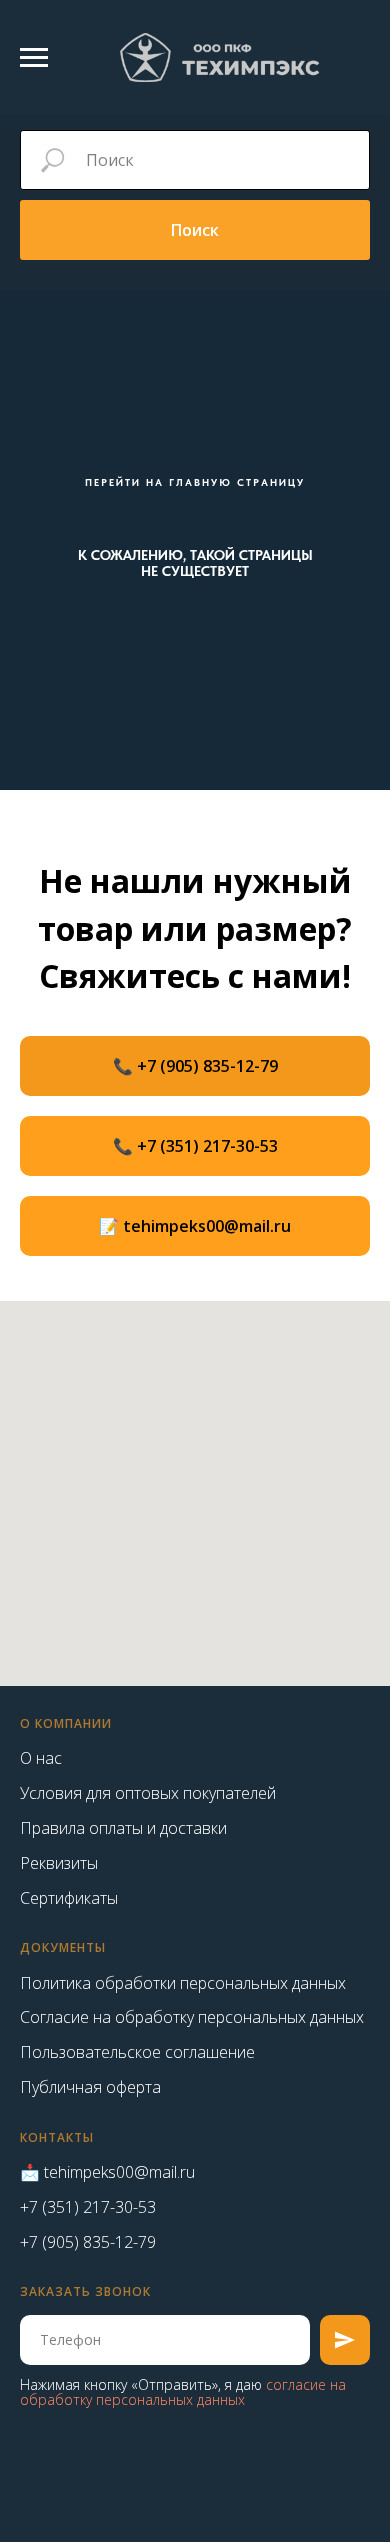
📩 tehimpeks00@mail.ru (107, 2172)
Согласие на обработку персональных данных (192, 2017)
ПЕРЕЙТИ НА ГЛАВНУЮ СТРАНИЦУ (195, 482)
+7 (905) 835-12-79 (88, 2242)
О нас (41, 1758)
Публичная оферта (90, 2087)
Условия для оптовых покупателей (148, 1793)
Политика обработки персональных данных (183, 1983)
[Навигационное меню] (34, 58)
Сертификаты (69, 1898)
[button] (195, 1226)
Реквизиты (59, 1863)
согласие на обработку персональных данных (183, 2392)
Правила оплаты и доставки (123, 1828)
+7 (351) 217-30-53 (88, 2207)
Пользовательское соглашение (137, 2052)
